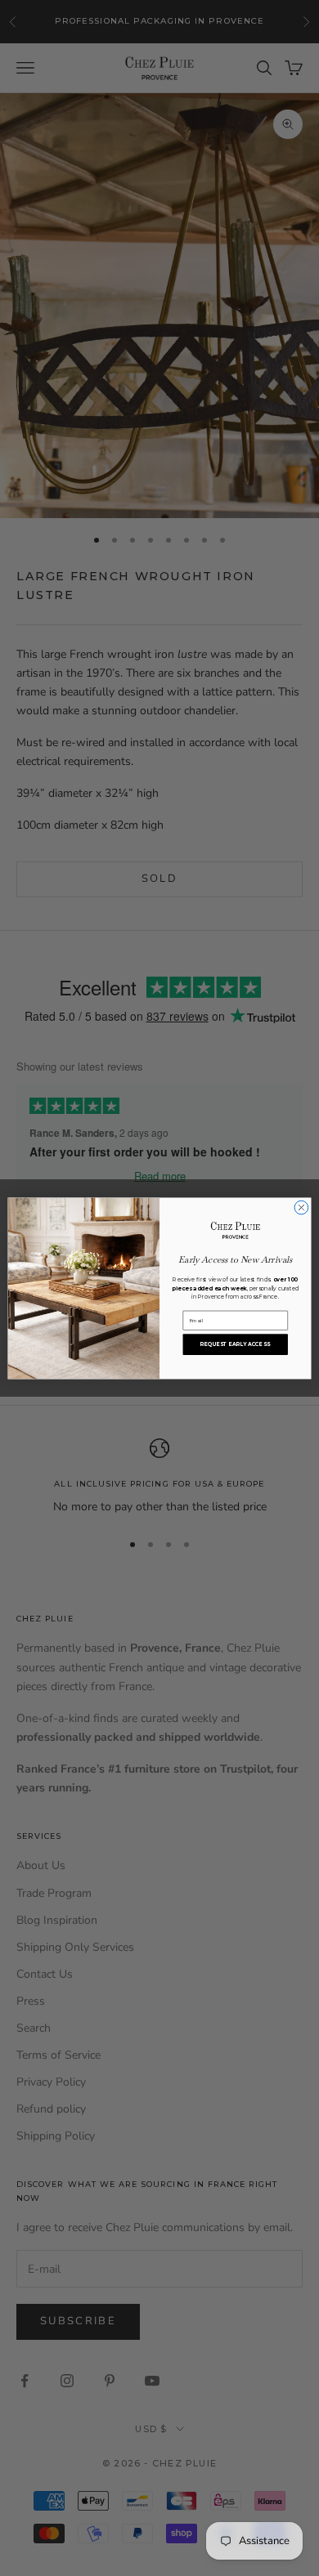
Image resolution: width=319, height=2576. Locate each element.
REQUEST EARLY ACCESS (235, 1344)
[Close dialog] (301, 1207)
